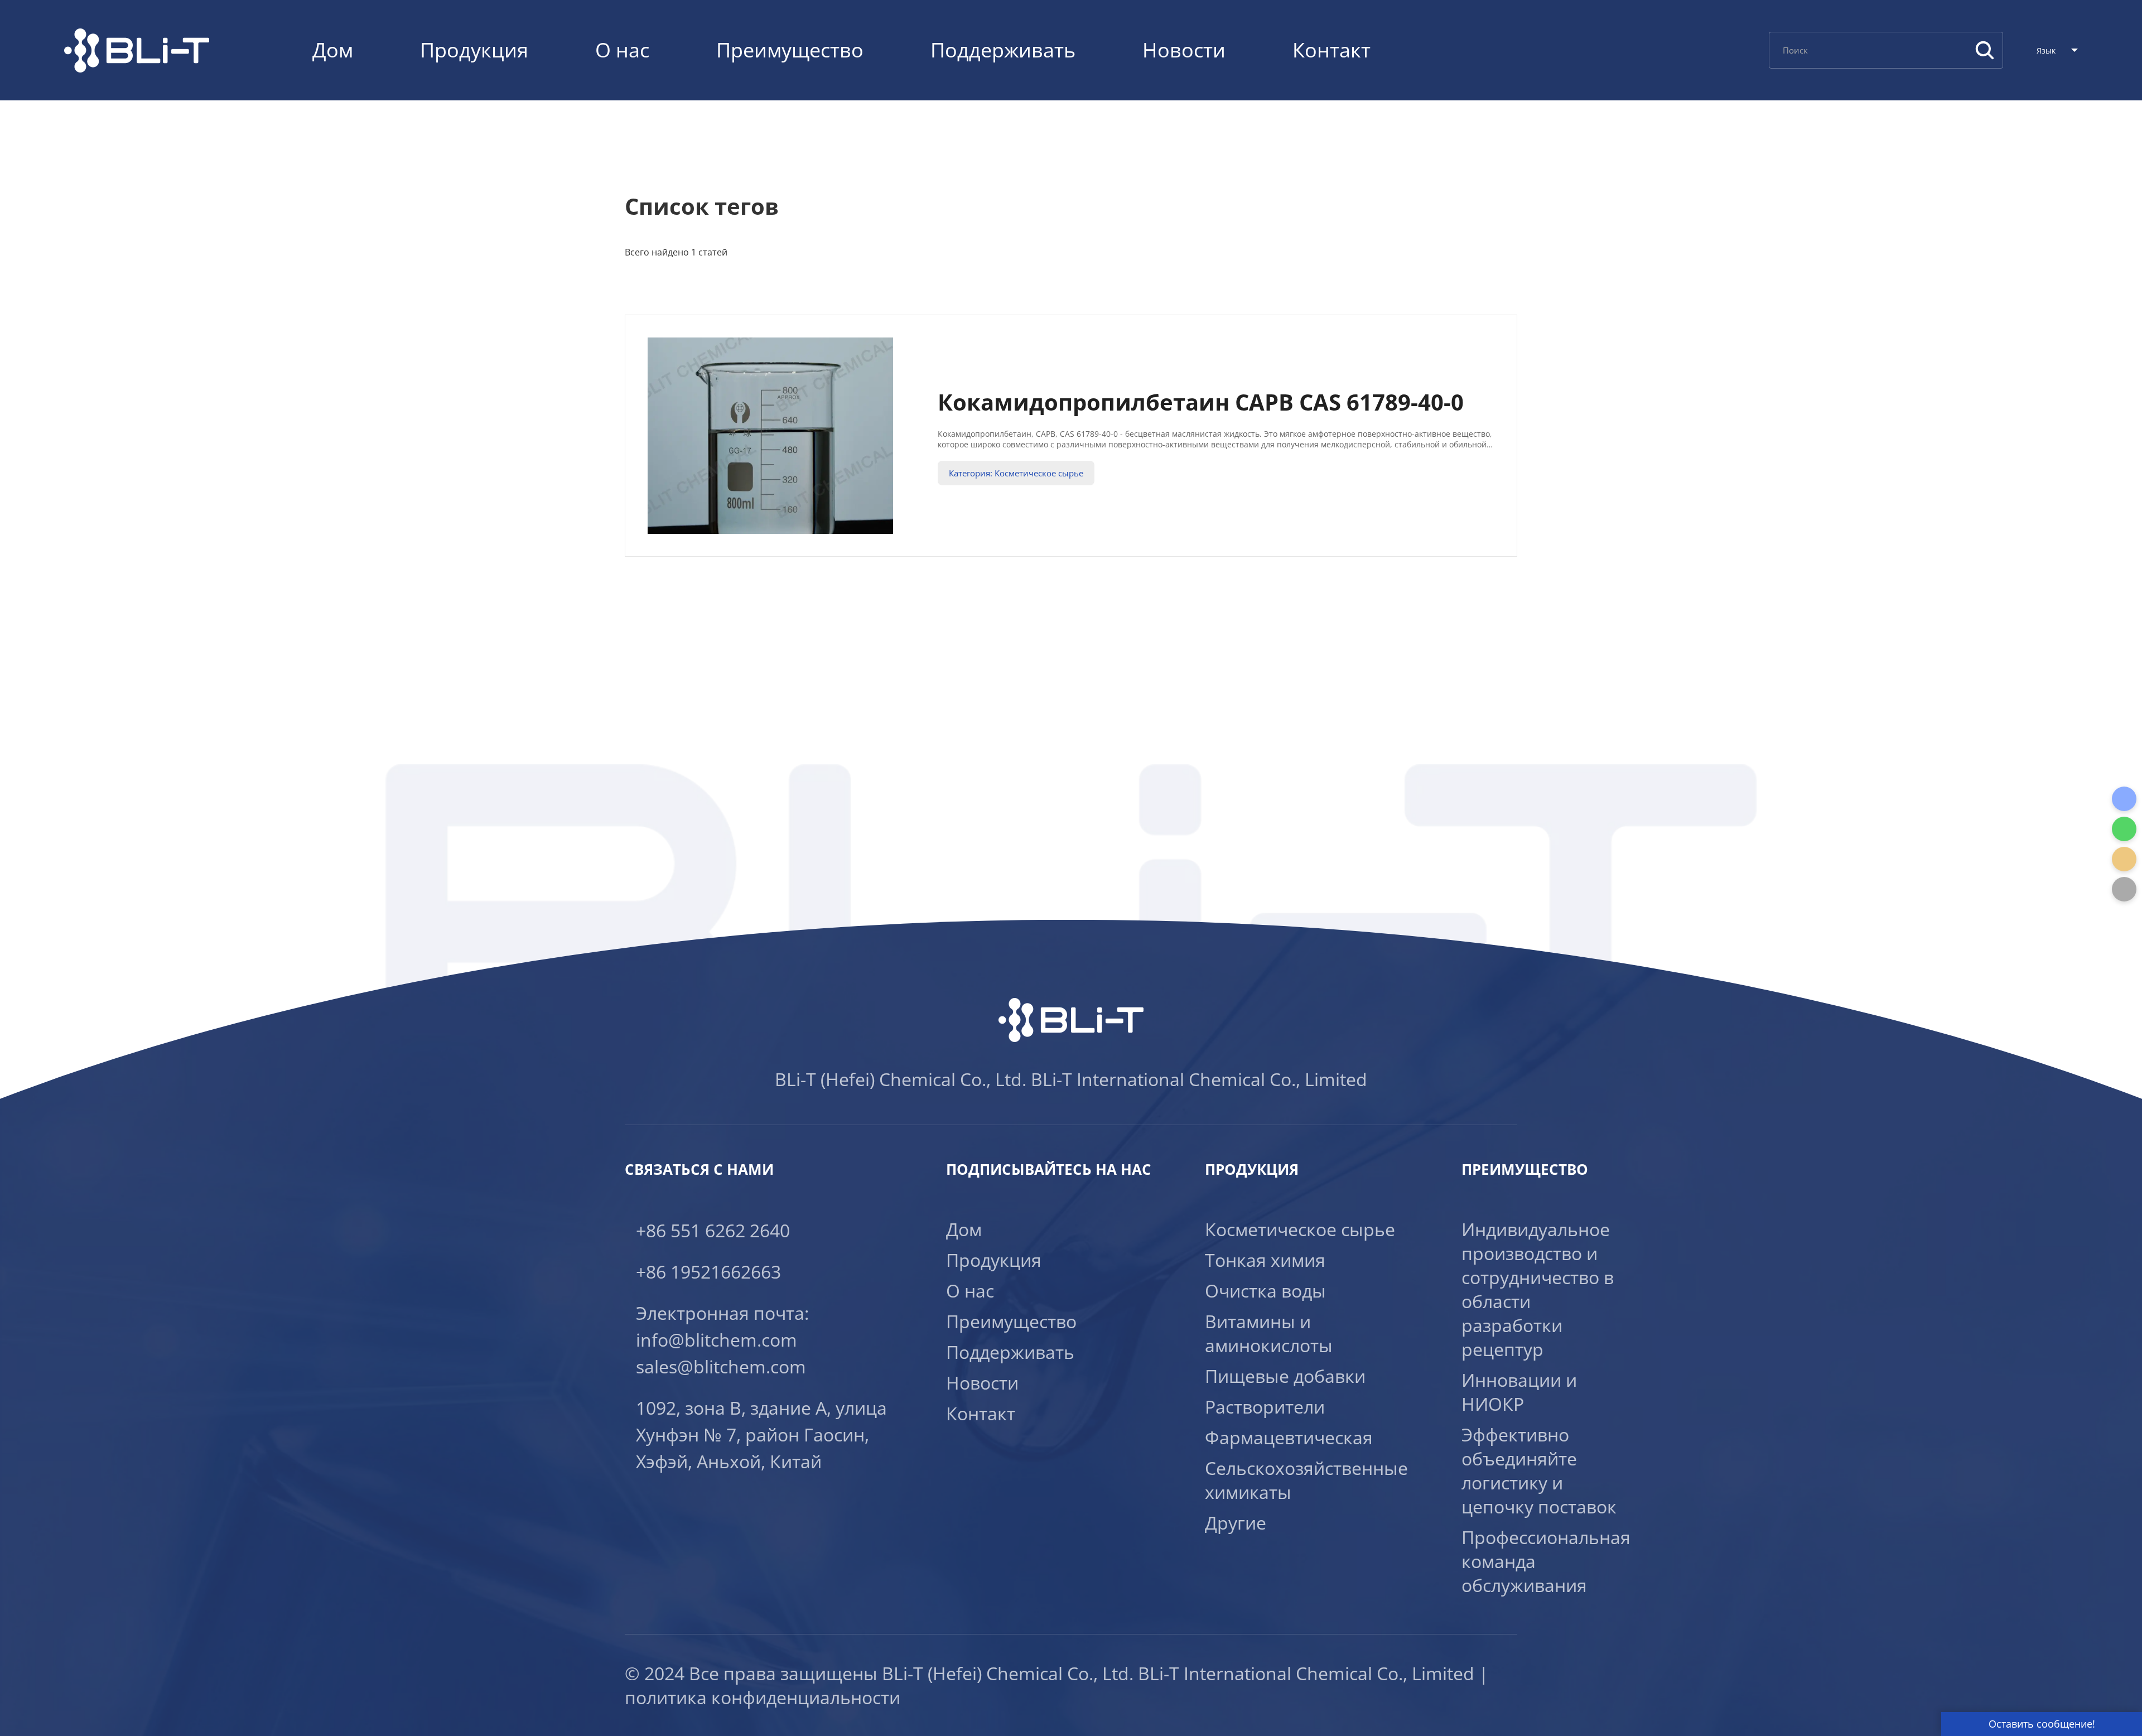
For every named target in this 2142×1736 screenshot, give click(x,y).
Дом (333, 50)
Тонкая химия (1265, 1260)
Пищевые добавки (1285, 1376)
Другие (1236, 1523)
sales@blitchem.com (721, 1366)
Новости (1184, 50)
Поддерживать (1003, 50)
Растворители (1265, 1407)
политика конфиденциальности (763, 1697)
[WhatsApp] (2124, 829)
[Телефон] (2124, 799)
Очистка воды (1265, 1291)
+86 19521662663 (708, 1272)
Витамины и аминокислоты (1269, 1333)
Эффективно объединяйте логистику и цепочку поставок (1539, 1470)
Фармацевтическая (1289, 1437)
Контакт (1331, 50)
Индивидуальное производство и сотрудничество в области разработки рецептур (1538, 1289)
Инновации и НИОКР (1519, 1392)
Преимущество (790, 50)
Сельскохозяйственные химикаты (1306, 1480)
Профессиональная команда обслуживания (1546, 1561)
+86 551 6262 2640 (713, 1230)
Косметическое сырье (1300, 1229)
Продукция (474, 50)
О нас (622, 50)
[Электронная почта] (2124, 859)
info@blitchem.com (717, 1340)
